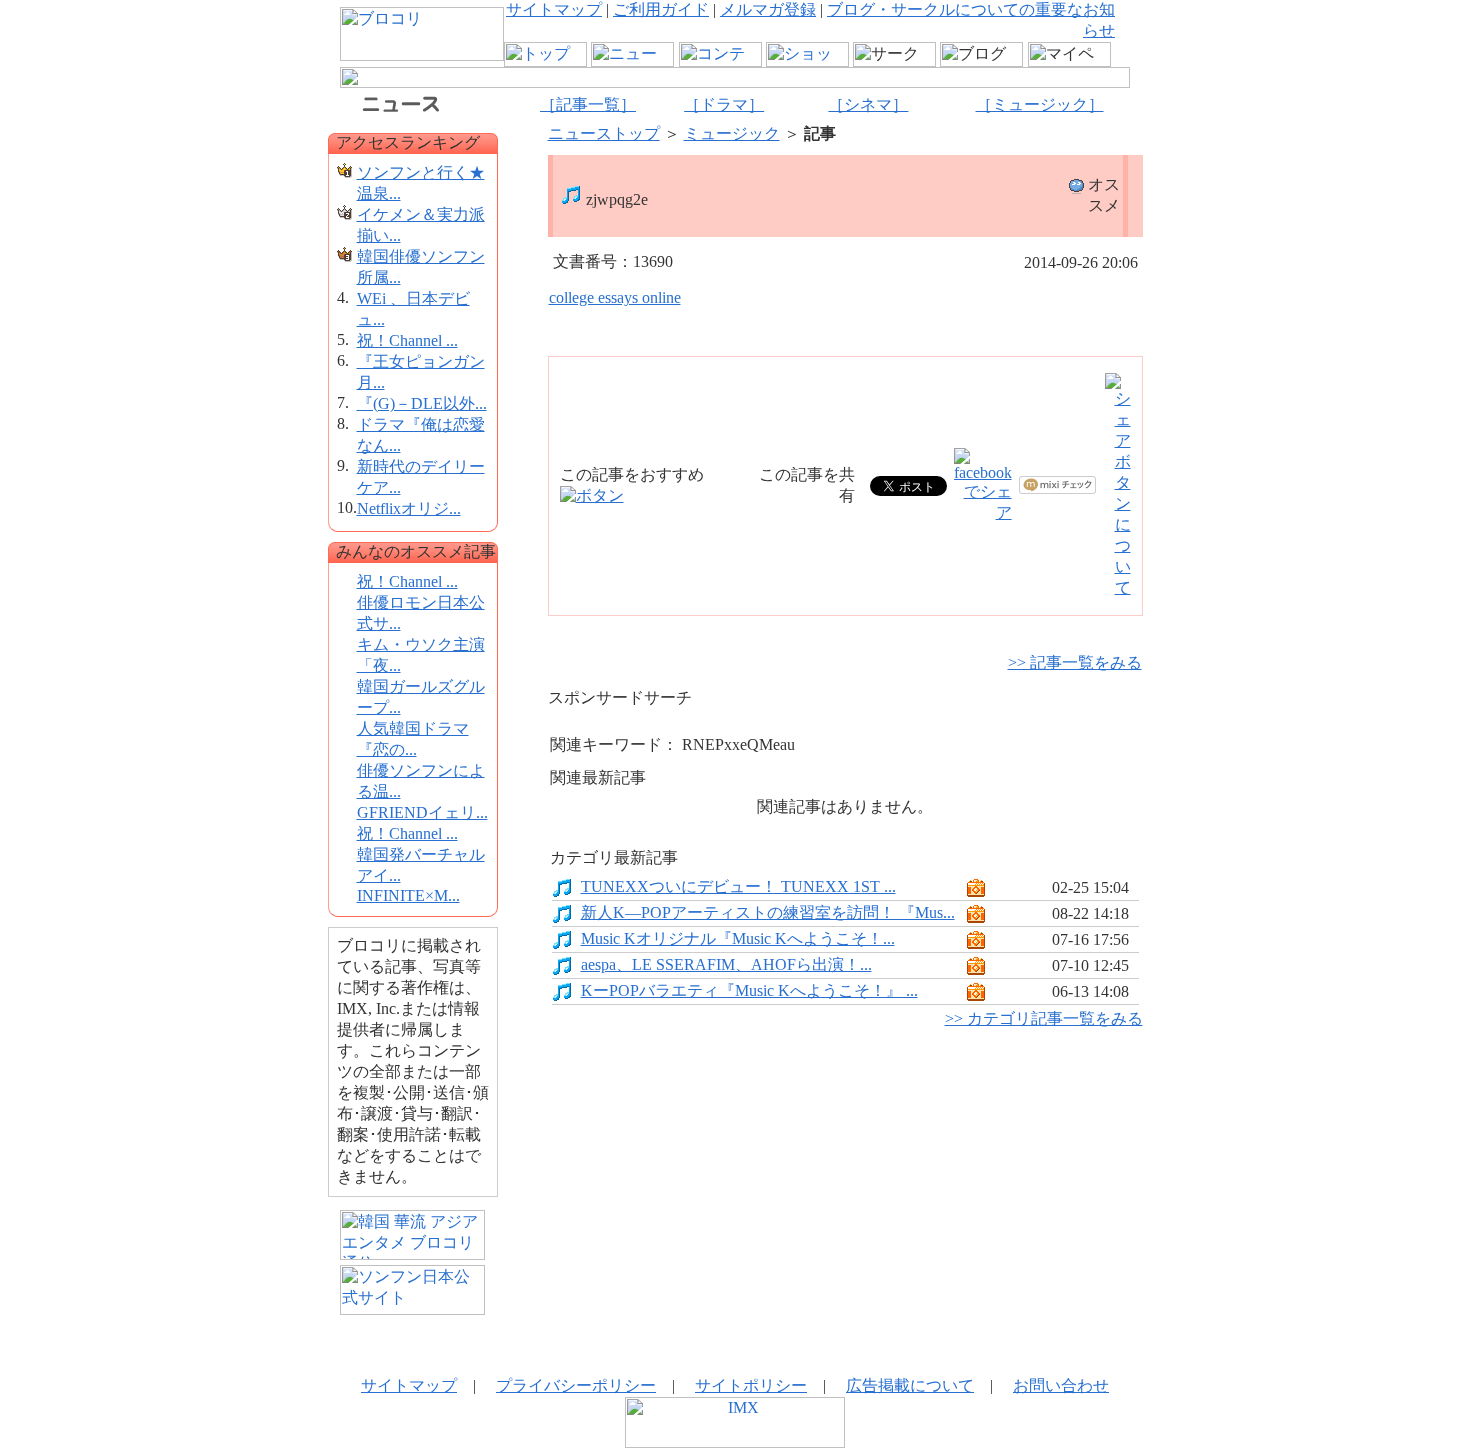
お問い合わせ (1061, 1385)
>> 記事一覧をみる (1075, 662)
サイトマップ (554, 9)
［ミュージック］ (1040, 104)
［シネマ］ (868, 104)
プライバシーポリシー (576, 1385)
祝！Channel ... (407, 340)
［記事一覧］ (588, 104)
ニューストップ (604, 133)
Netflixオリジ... (409, 508)
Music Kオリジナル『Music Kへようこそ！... (738, 938)
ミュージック (732, 133)
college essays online (615, 297)
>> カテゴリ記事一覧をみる (1044, 1018)
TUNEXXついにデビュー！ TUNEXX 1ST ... (738, 886)
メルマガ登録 (768, 9)
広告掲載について (910, 1385)
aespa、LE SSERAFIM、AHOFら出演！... (726, 964)
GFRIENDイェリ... (422, 812)
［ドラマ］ (724, 104)
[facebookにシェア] (983, 512)
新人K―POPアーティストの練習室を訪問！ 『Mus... (768, 912)
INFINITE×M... (408, 895)
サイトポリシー (751, 1385)
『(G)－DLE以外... (422, 403)
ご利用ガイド (661, 9)
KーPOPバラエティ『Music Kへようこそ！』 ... (749, 990)
